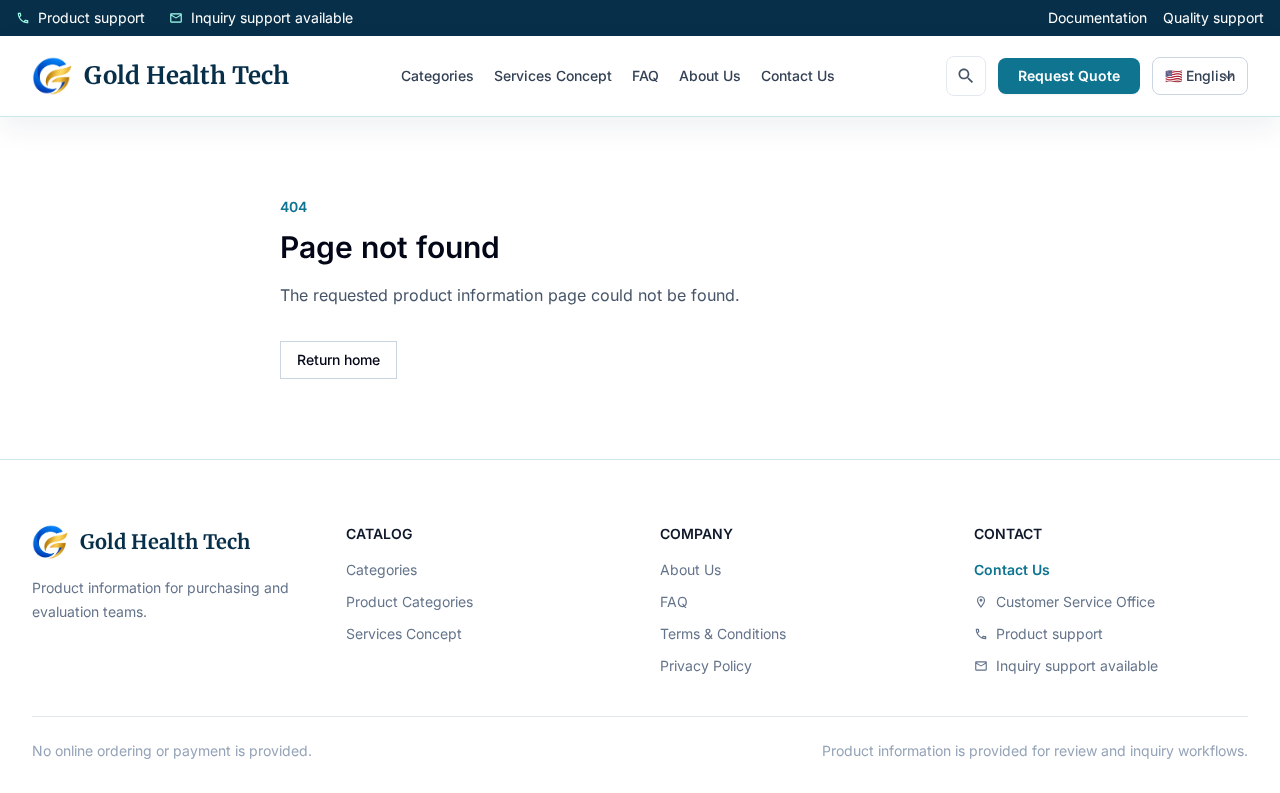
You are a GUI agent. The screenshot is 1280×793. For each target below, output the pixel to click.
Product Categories (409, 601)
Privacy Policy (706, 665)
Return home (338, 359)
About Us (710, 75)
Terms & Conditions (723, 633)
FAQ (645, 75)
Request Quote (1069, 75)
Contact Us (798, 75)
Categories (437, 75)
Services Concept (553, 75)
